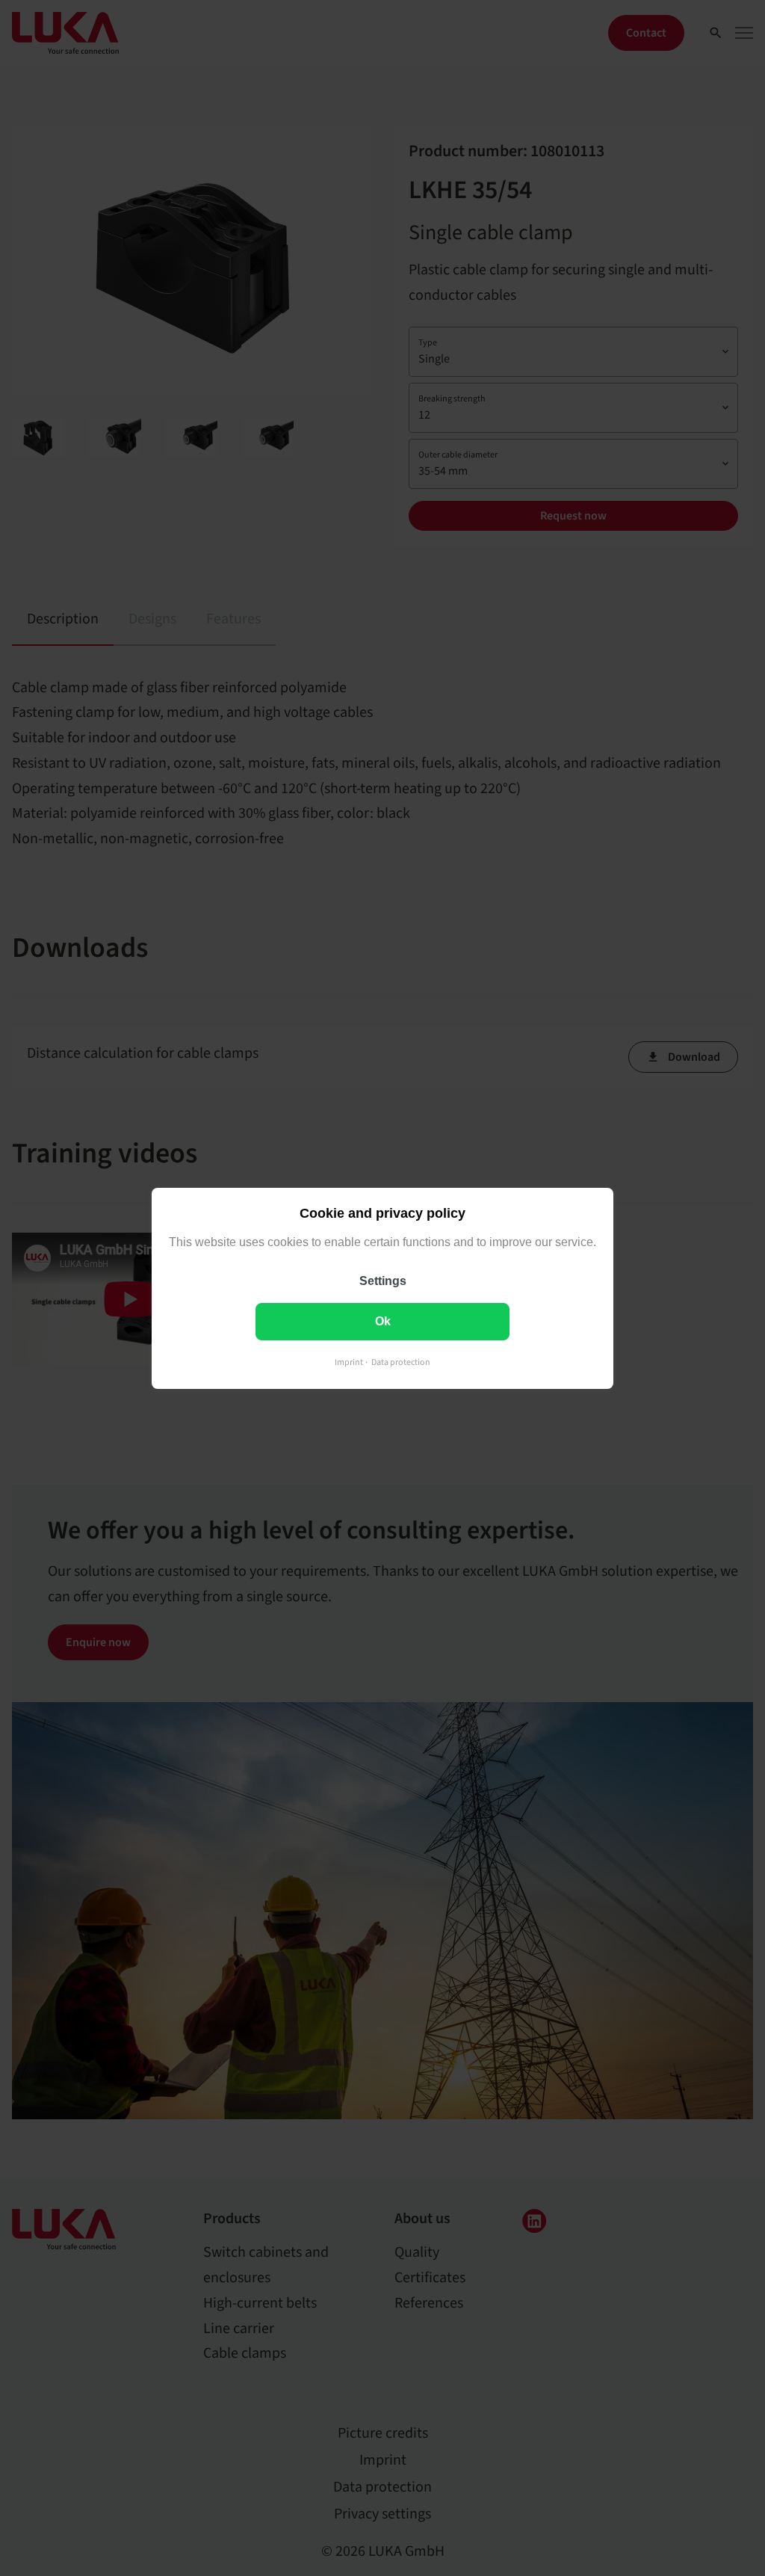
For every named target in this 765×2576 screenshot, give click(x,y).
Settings (383, 1280)
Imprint (349, 1362)
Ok (383, 1321)
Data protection (401, 1362)
